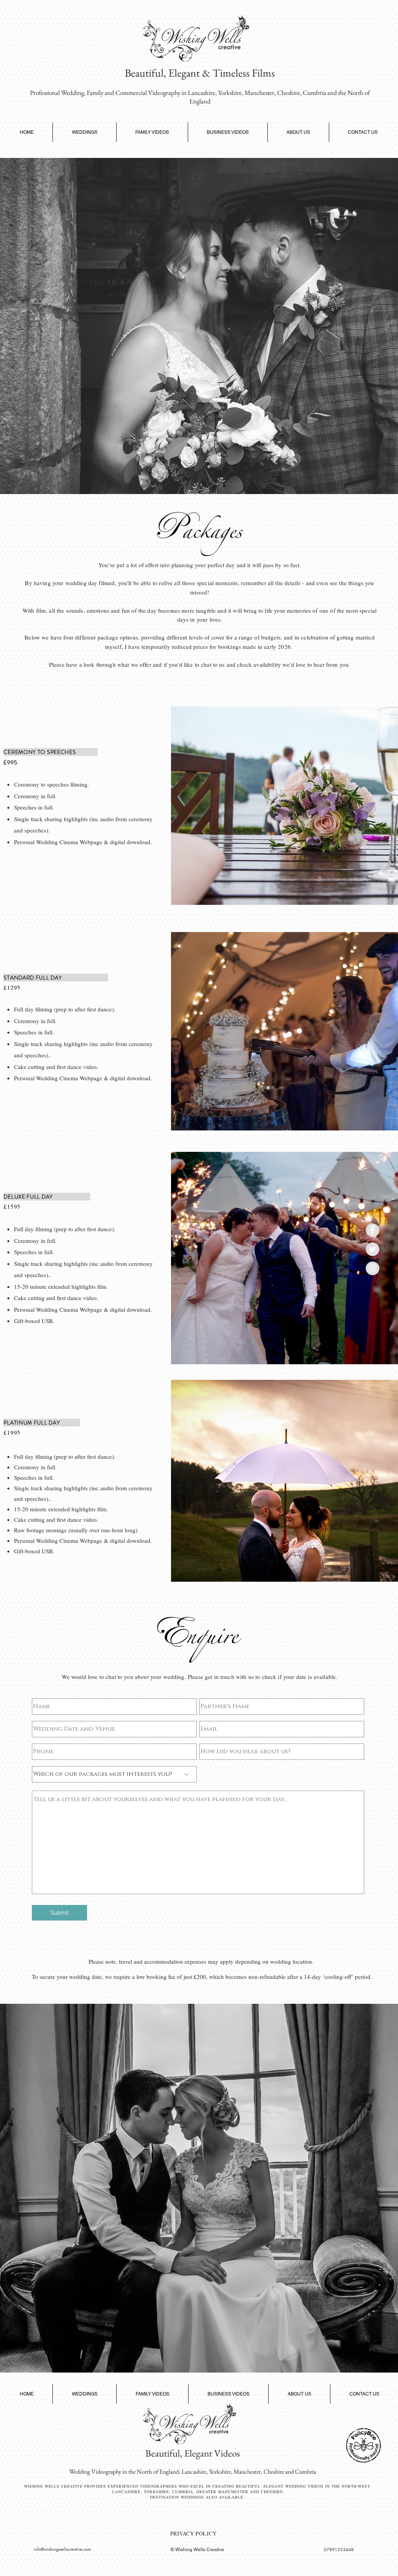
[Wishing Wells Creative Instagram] (373, 1268)
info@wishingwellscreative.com (62, 2549)
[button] (85, 132)
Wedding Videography (95, 2472)
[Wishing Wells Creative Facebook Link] (373, 1230)
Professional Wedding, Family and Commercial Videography (105, 93)
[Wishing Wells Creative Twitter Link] (373, 1249)
